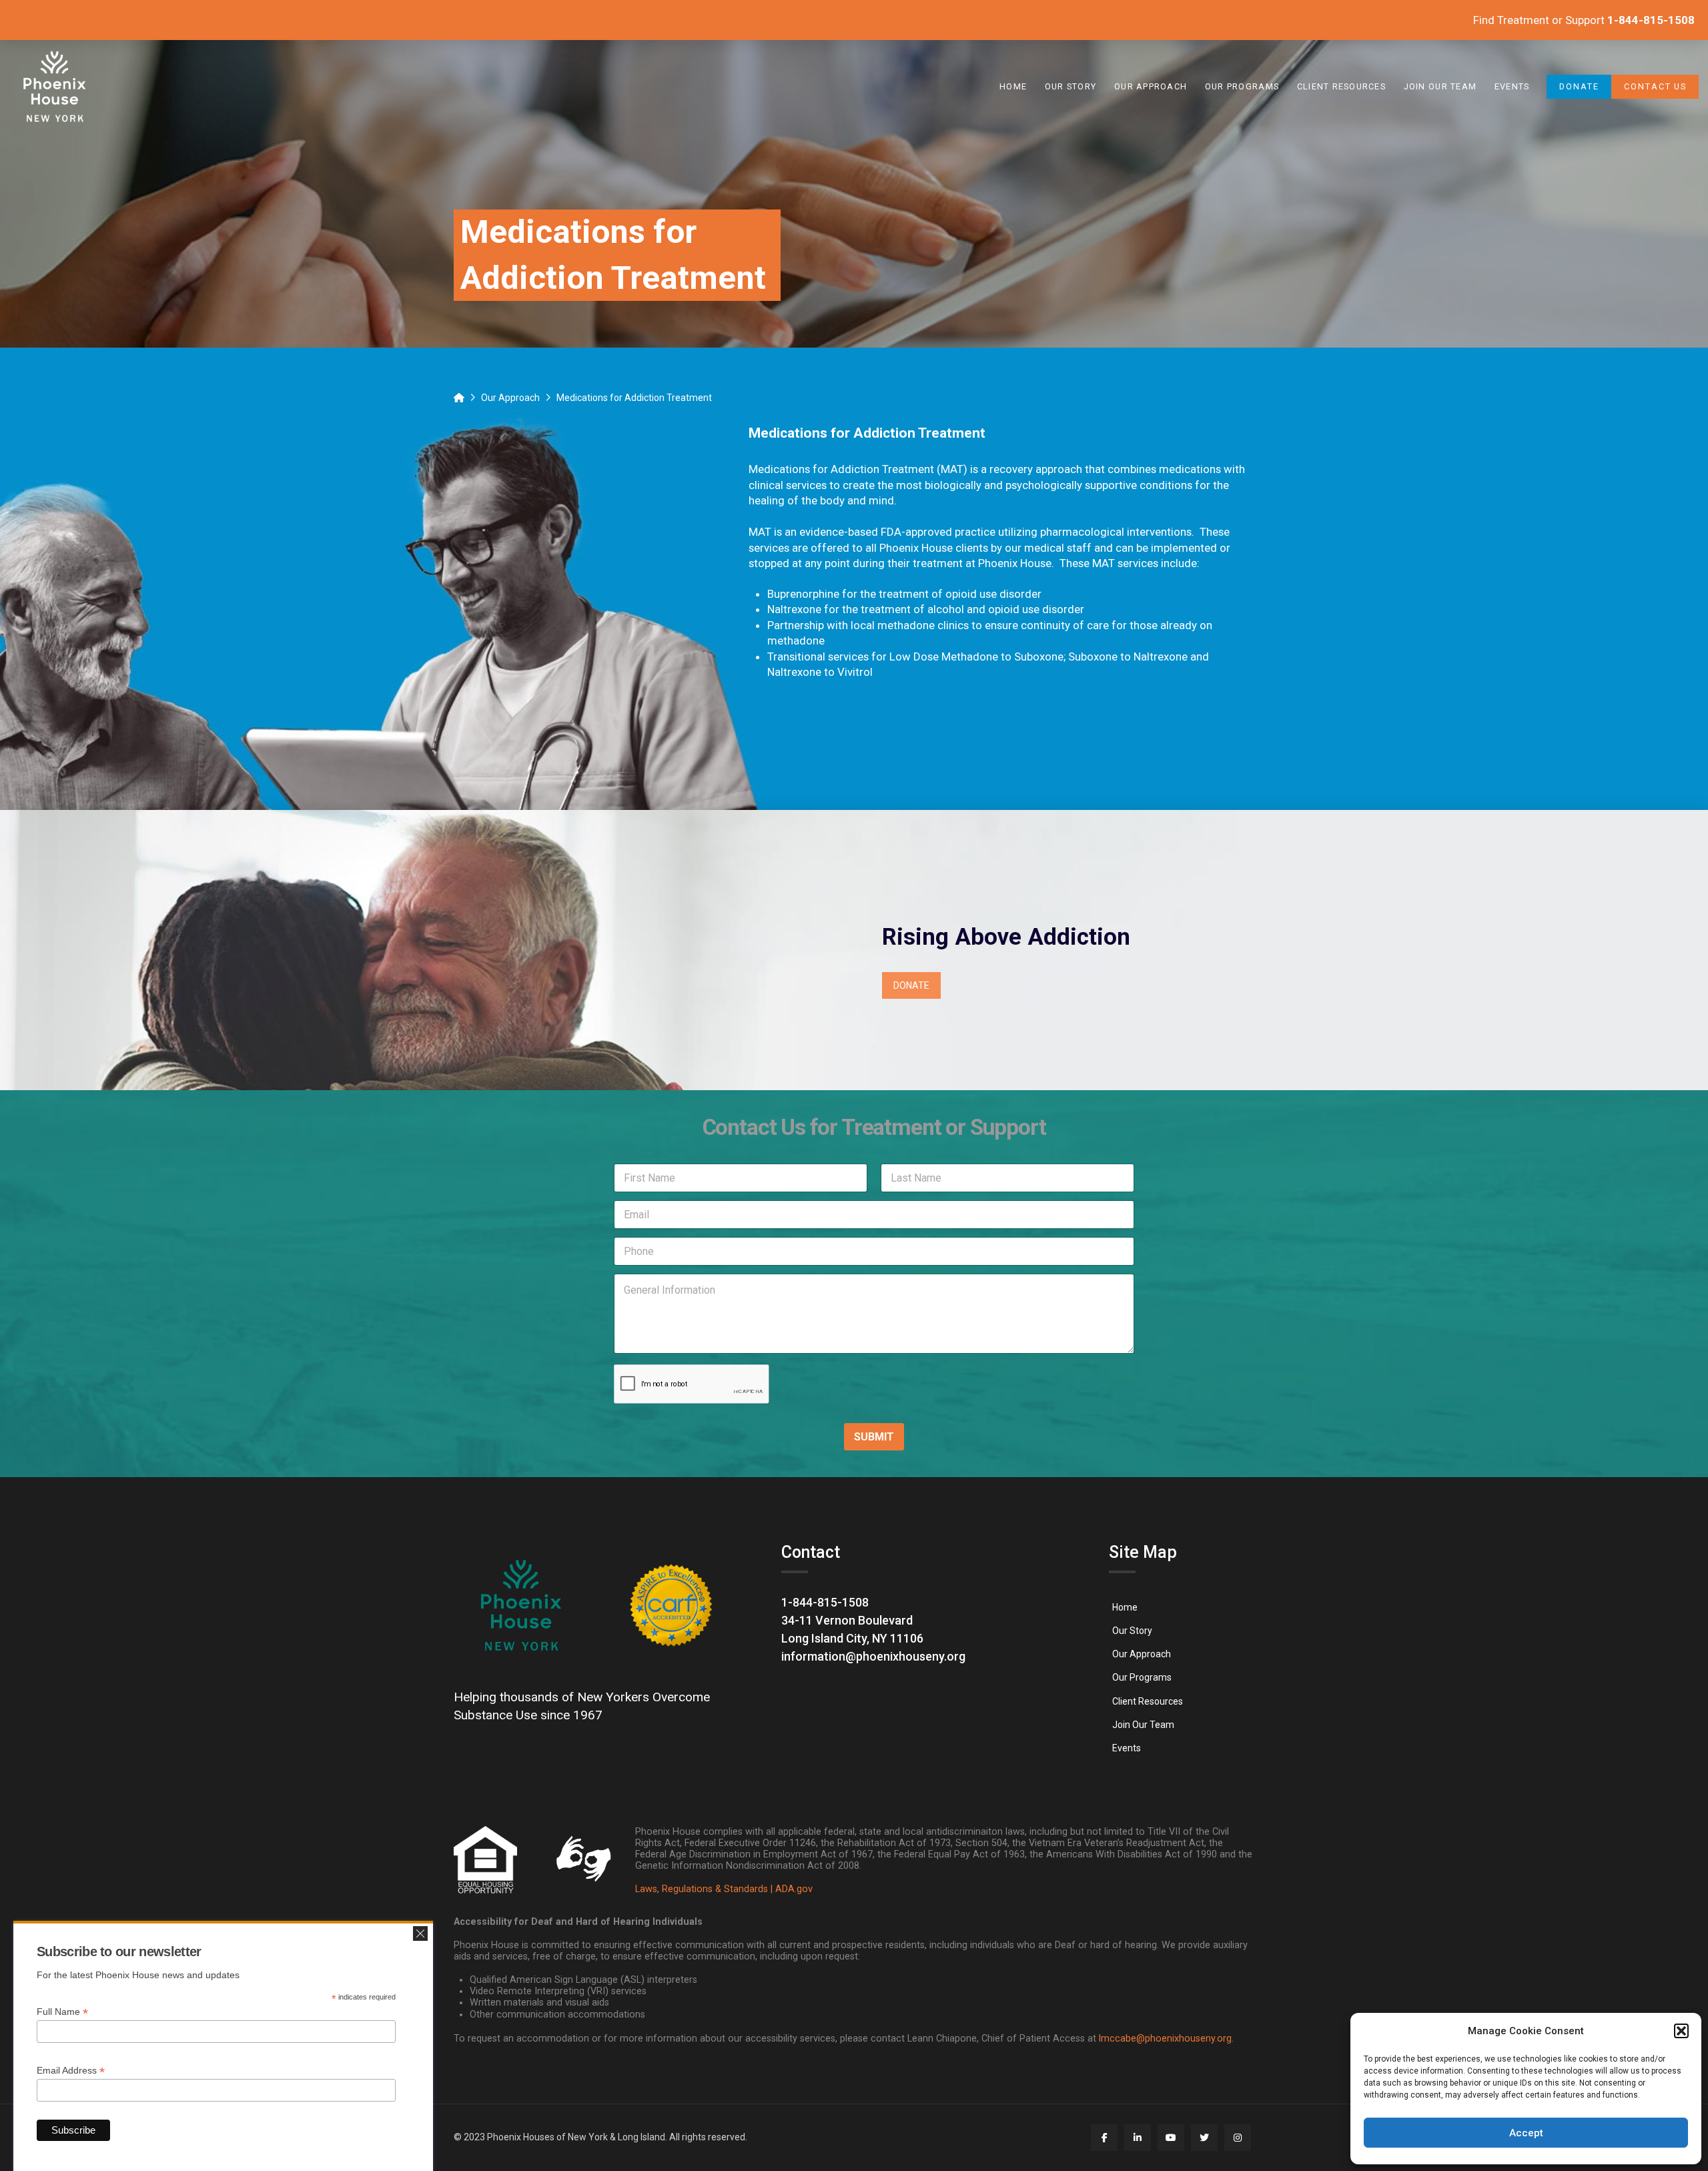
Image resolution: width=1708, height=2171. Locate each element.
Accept (1526, 2133)
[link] (55, 87)
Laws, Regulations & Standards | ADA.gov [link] (724, 1889)
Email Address (71, 2071)
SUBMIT (874, 1437)
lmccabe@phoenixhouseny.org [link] (1165, 2039)
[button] (1681, 2031)
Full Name (62, 2012)
